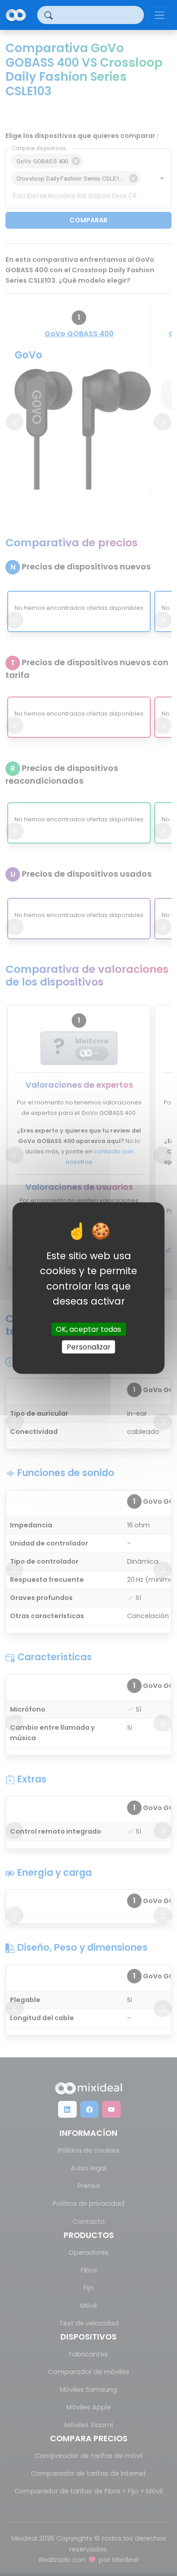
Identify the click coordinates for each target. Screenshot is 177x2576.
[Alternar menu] (160, 15)
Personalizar (89, 1347)
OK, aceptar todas (88, 1329)
